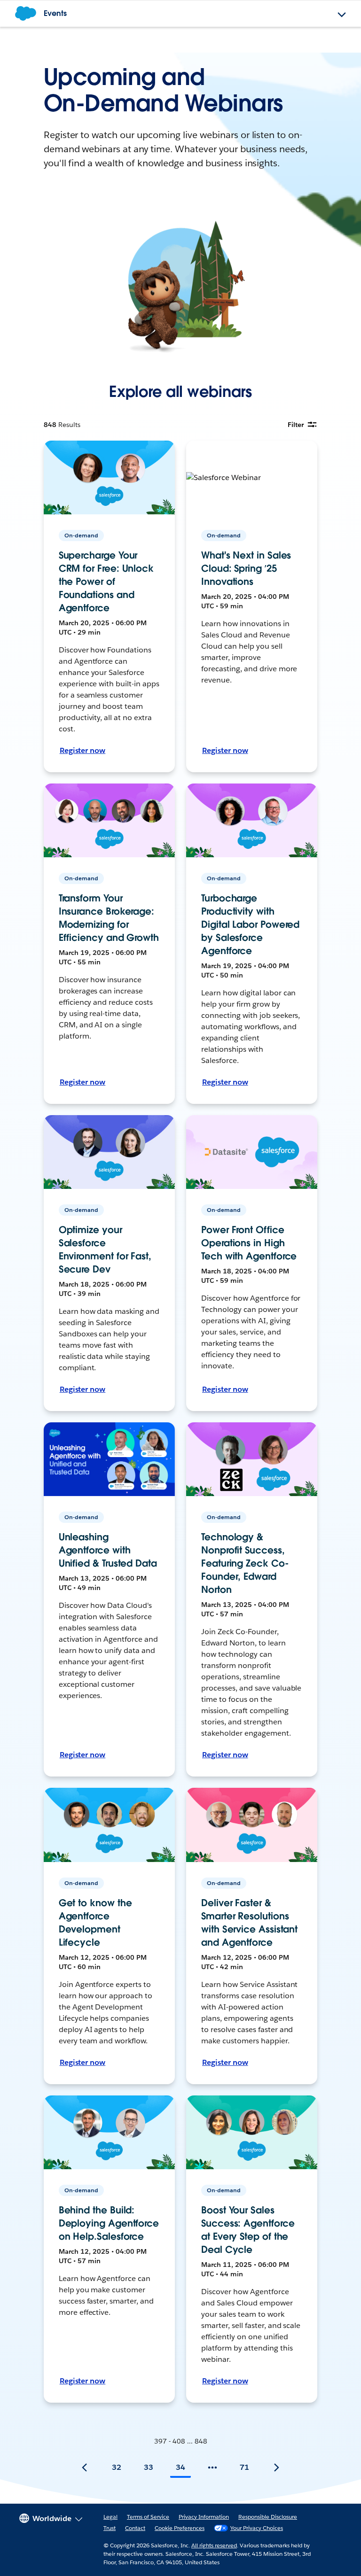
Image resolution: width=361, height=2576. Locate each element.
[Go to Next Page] (276, 2467)
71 (244, 2467)
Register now (83, 750)
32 (117, 2467)
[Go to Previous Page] (85, 2467)
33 (149, 2467)
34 (180, 2467)
